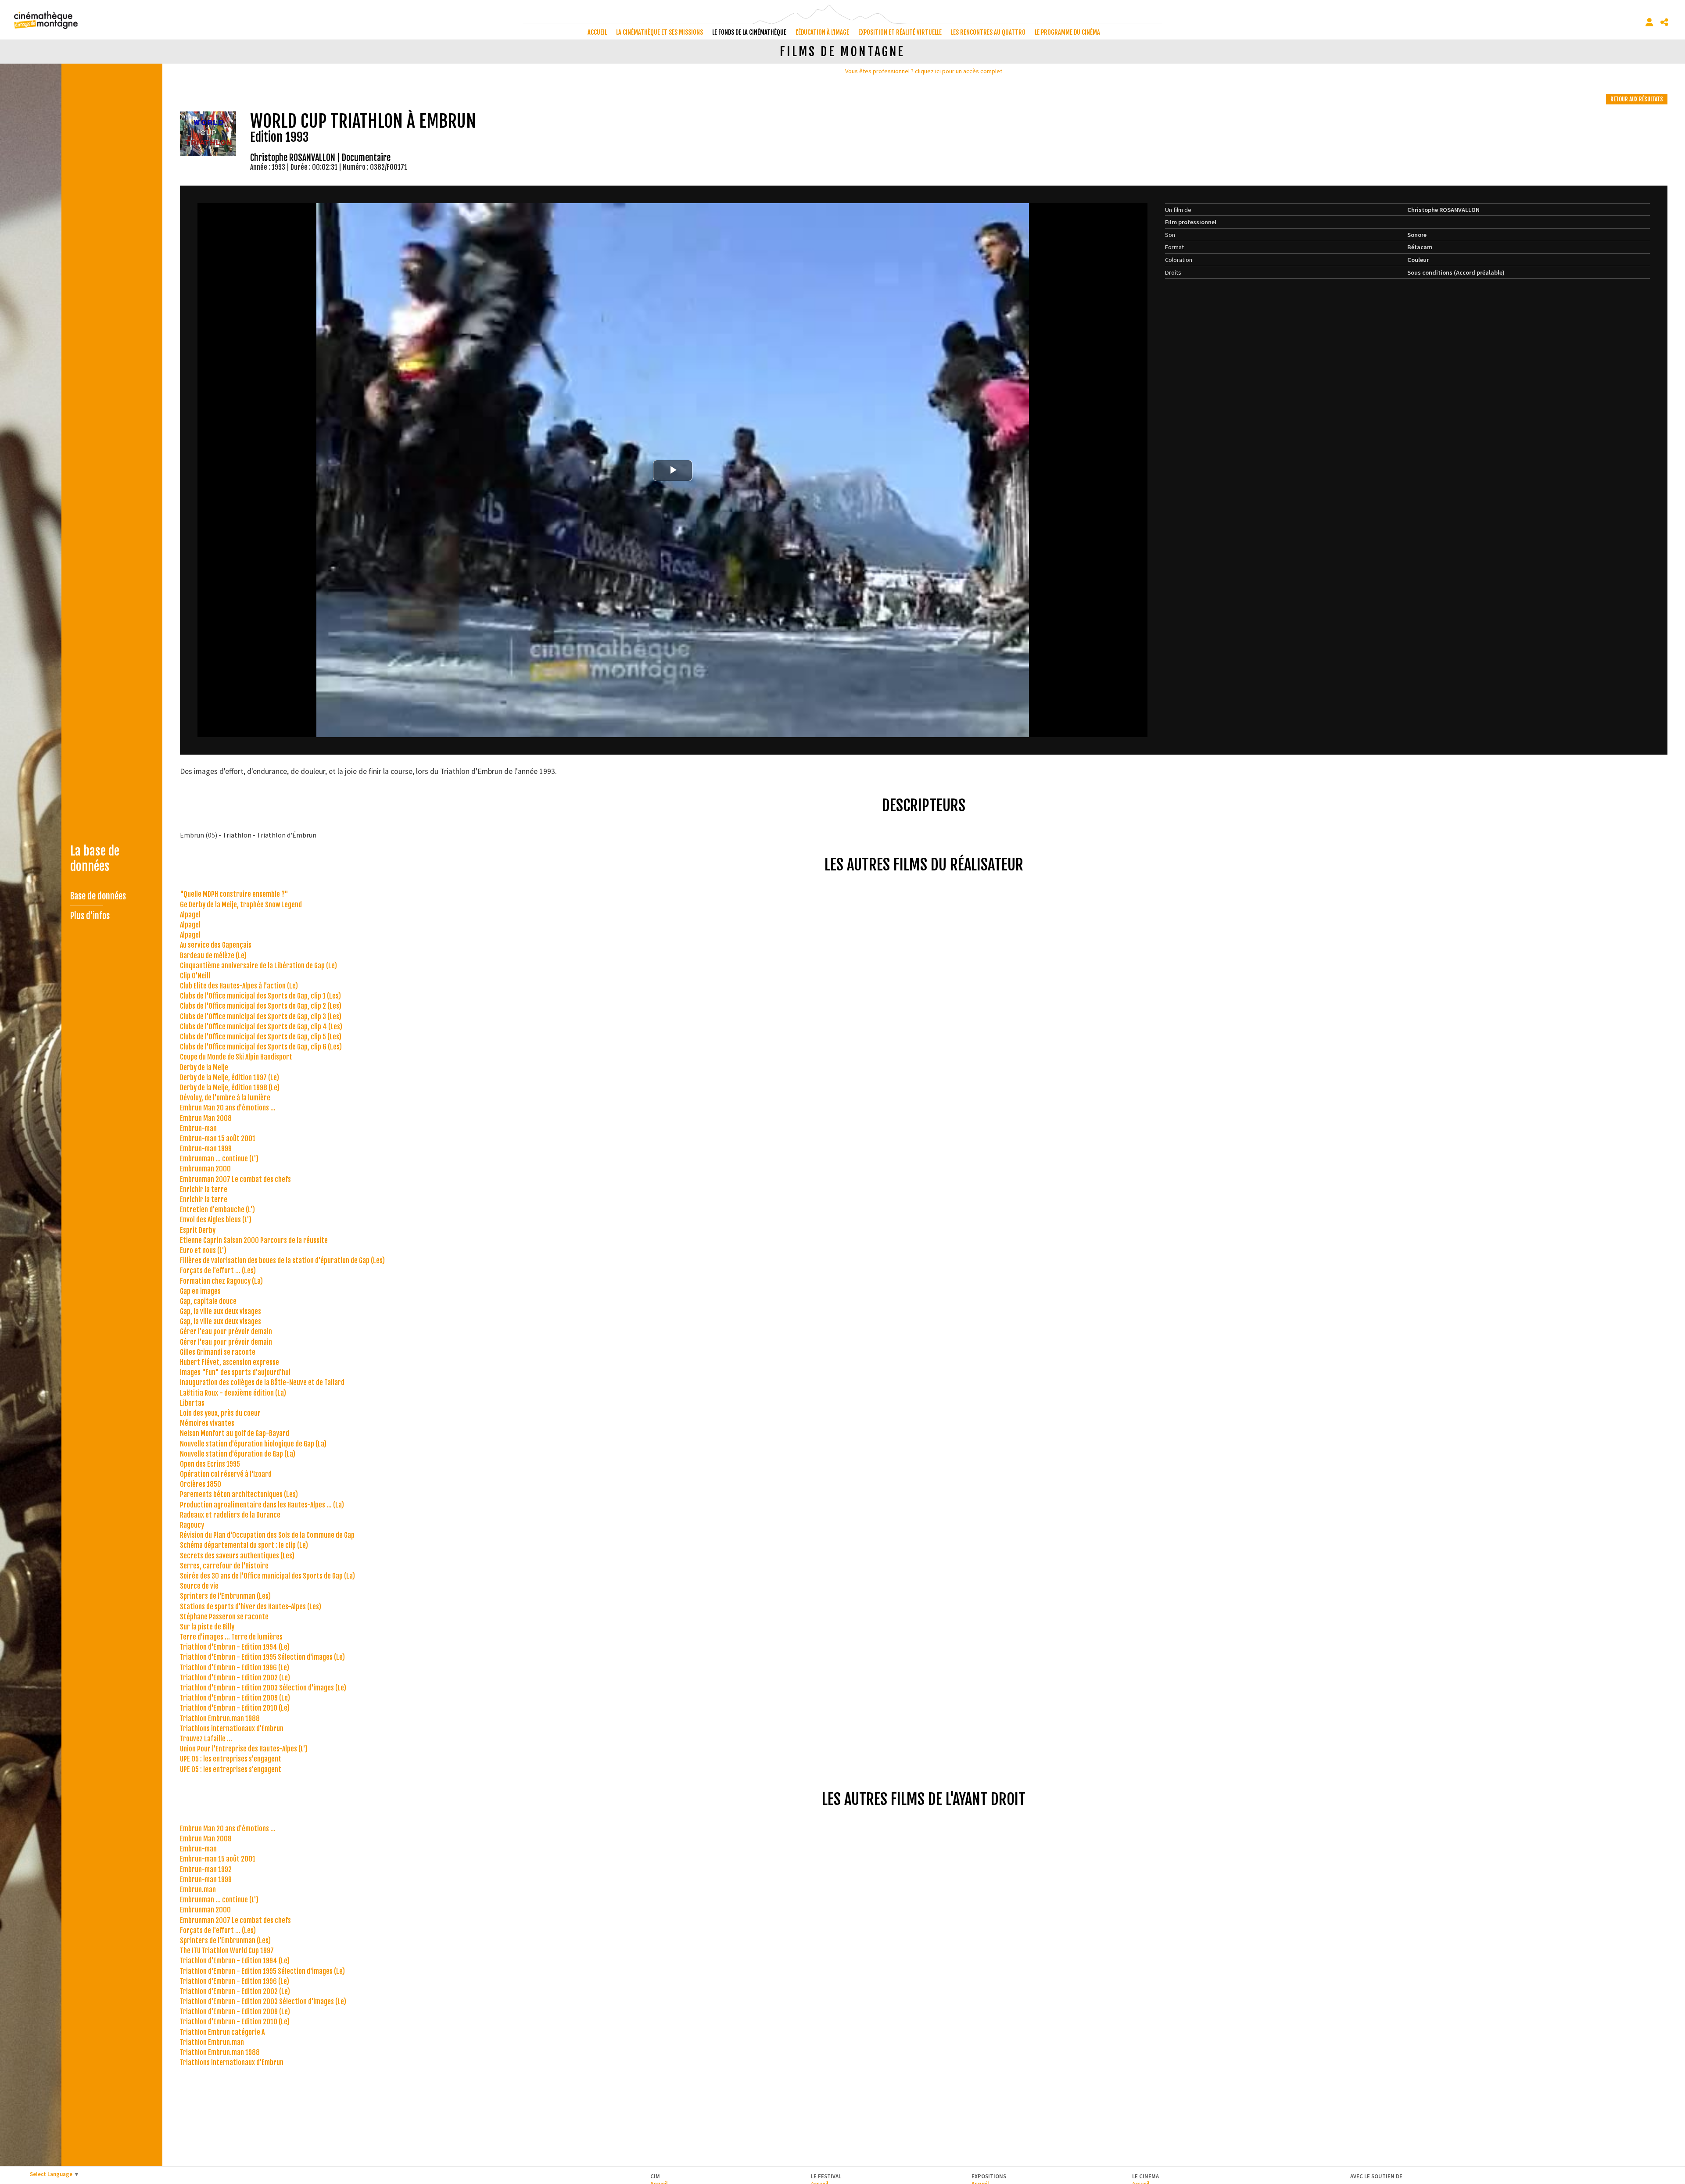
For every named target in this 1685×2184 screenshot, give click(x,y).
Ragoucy (192, 1525)
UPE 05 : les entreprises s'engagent (231, 1759)
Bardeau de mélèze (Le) (213, 956)
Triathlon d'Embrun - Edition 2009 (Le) (235, 1698)
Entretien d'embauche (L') (217, 1210)
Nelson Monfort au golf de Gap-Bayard (235, 1433)
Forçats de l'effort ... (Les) (218, 1271)
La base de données (95, 859)
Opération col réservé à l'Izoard (226, 1474)
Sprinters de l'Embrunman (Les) (225, 1596)
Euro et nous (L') (203, 1250)
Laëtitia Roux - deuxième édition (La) (233, 1393)
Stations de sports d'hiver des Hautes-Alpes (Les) (251, 1607)
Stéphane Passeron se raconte (224, 1617)
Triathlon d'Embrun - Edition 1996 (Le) (235, 1668)
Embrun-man (198, 1128)
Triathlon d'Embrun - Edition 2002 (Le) (235, 1678)
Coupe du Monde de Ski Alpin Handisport (236, 1057)
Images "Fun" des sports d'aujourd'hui (235, 1372)
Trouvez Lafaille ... (206, 1739)
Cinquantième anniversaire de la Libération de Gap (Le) (258, 966)
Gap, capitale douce (208, 1301)
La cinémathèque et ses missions (660, 32)
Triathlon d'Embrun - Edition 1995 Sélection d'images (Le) (262, 1657)
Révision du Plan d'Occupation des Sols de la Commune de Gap (267, 1535)
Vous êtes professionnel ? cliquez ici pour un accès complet (924, 71)
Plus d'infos (90, 916)
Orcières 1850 (201, 1484)
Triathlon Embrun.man (212, 2042)
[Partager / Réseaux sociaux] (1664, 22)
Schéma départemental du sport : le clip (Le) (244, 1545)
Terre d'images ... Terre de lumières (231, 1637)
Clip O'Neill (195, 976)
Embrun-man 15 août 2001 (218, 1139)
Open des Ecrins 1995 (210, 1464)
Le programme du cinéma (1067, 32)
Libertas (192, 1403)
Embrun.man (198, 1890)
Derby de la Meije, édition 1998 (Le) (230, 1088)
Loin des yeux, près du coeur (220, 1413)
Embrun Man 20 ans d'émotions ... (228, 1108)
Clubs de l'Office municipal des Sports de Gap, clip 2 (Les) (261, 1006)
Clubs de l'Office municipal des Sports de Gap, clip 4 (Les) (261, 1027)
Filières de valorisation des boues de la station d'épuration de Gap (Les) (282, 1260)
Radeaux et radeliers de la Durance (230, 1515)
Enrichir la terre (204, 1189)
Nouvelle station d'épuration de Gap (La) (238, 1454)
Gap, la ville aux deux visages (220, 1311)
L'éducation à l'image (822, 32)
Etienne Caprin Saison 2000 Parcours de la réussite (254, 1240)
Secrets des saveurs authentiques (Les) (237, 1556)
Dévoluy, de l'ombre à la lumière (225, 1098)
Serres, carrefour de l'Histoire (224, 1566)
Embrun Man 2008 (206, 1118)
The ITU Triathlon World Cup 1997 (227, 1951)
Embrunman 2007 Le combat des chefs (235, 1179)
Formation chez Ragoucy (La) (221, 1281)
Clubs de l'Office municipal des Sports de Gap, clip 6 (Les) (261, 1047)
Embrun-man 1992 (206, 1869)
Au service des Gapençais (216, 945)
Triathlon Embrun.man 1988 (220, 1719)
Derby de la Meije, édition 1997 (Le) (229, 1078)
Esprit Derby (198, 1230)
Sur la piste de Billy (207, 1627)
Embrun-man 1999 (206, 1149)
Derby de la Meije (204, 1067)
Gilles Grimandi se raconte (218, 1352)
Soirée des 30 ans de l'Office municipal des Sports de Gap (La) (267, 1576)
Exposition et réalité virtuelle (900, 32)
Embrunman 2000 (205, 1169)
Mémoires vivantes (207, 1423)
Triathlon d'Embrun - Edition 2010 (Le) (235, 1708)
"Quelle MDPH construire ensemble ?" (234, 894)
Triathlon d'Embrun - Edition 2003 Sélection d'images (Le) (263, 1688)
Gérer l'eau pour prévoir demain (226, 1332)
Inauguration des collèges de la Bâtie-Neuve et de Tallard (262, 1382)
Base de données (98, 896)
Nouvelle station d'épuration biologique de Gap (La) (253, 1444)
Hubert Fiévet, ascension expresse (229, 1362)
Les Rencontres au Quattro (988, 32)
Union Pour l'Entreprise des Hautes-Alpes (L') (244, 1749)
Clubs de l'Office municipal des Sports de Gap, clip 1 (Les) (260, 996)
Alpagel (190, 915)
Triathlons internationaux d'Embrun (232, 1729)
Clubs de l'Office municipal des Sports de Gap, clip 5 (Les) (261, 1037)
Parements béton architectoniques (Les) (239, 1494)
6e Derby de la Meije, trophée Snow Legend (241, 905)
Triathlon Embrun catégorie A (222, 2032)
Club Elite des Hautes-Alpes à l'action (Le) (239, 986)
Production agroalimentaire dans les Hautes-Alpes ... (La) (262, 1505)
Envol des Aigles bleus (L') (216, 1220)
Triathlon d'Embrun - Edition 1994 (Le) (235, 1647)
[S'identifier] (1649, 22)
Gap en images (200, 1291)
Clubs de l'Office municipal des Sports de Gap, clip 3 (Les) (261, 1017)
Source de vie (199, 1586)
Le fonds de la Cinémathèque (749, 32)
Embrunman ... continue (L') (219, 1159)
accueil (597, 32)
